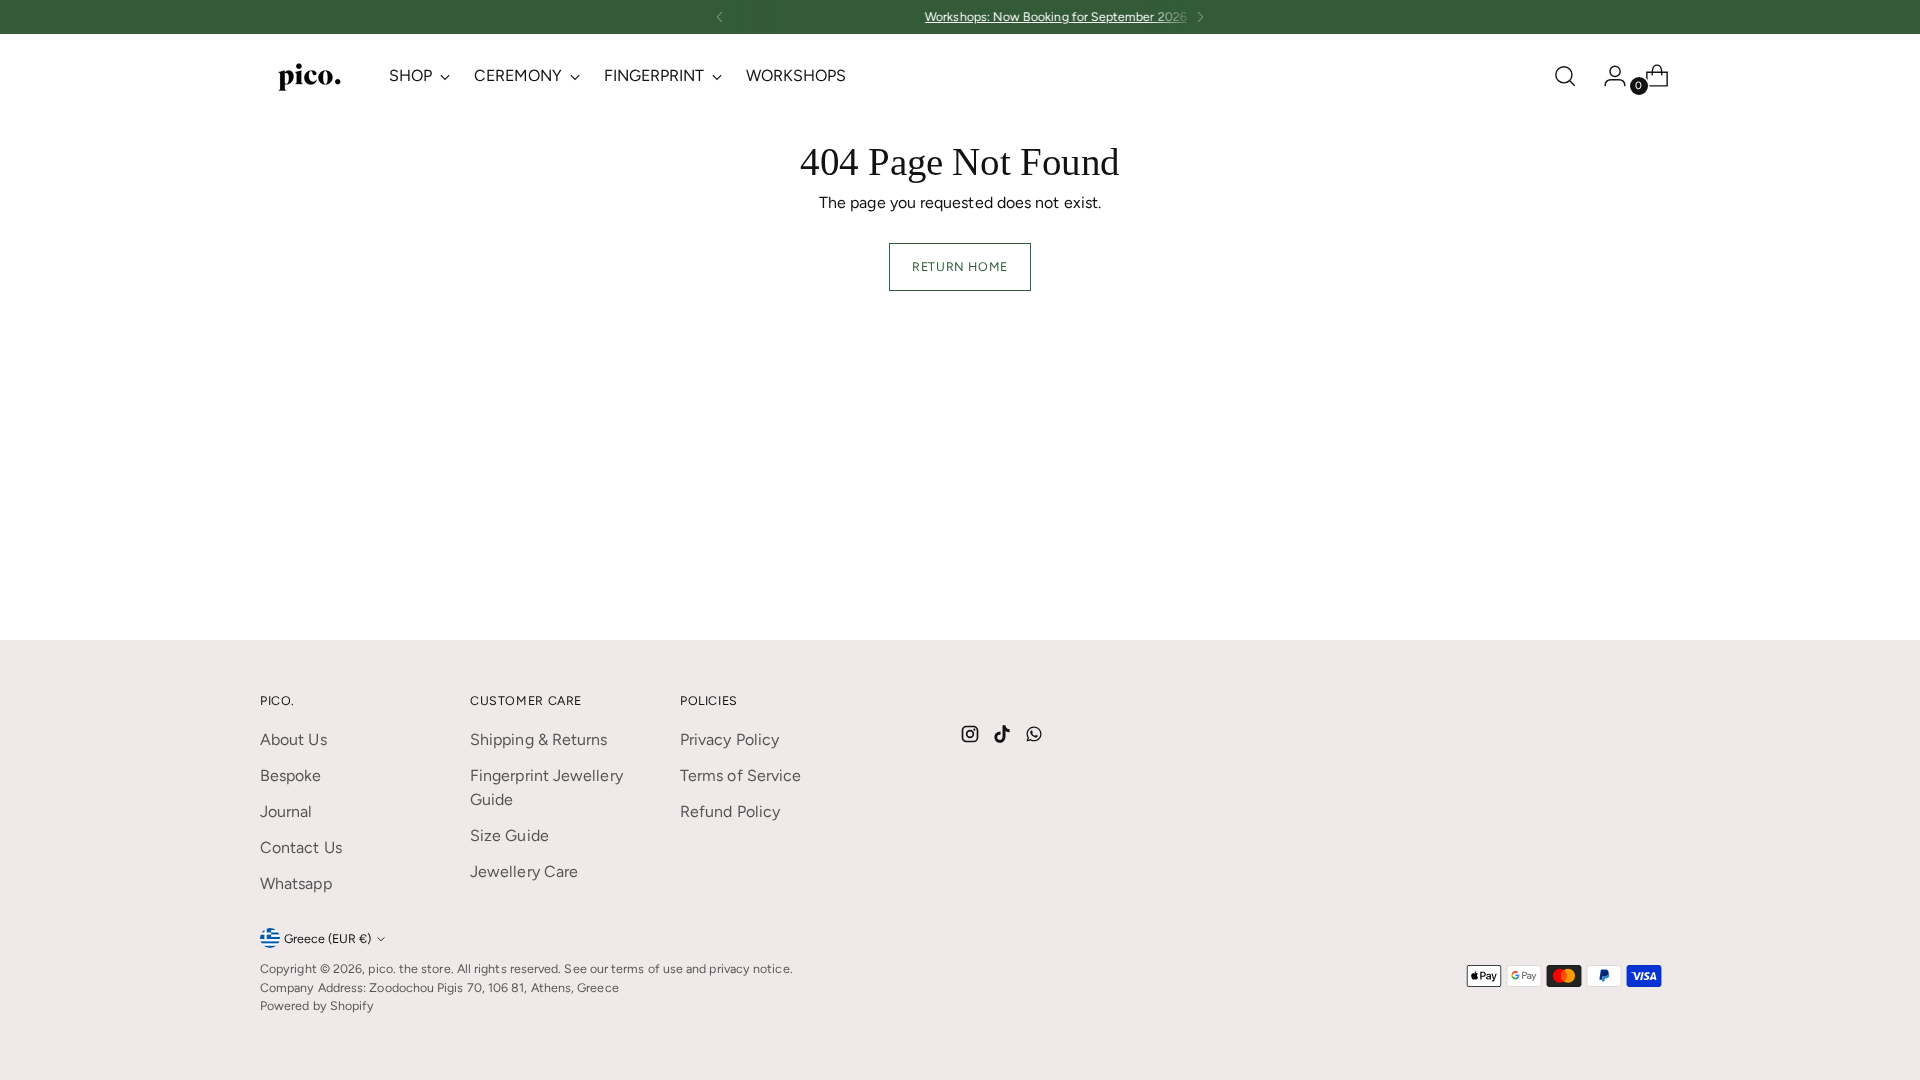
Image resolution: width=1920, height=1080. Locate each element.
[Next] (1200, 17)
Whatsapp (296, 883)
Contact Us (301, 847)
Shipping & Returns (538, 739)
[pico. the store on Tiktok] (1004, 737)
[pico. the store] (310, 75)
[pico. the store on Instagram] (972, 737)
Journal (286, 811)
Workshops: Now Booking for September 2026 (960, 16)
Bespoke (291, 775)
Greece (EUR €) (327, 938)
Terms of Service (740, 775)
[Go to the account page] (1607, 76)
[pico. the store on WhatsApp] (1036, 737)
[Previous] (720, 17)
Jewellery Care (524, 871)
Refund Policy (730, 811)
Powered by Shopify (317, 1005)
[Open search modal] (1565, 76)
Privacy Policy (729, 739)
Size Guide (509, 835)
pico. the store (409, 968)
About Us (293, 739)
